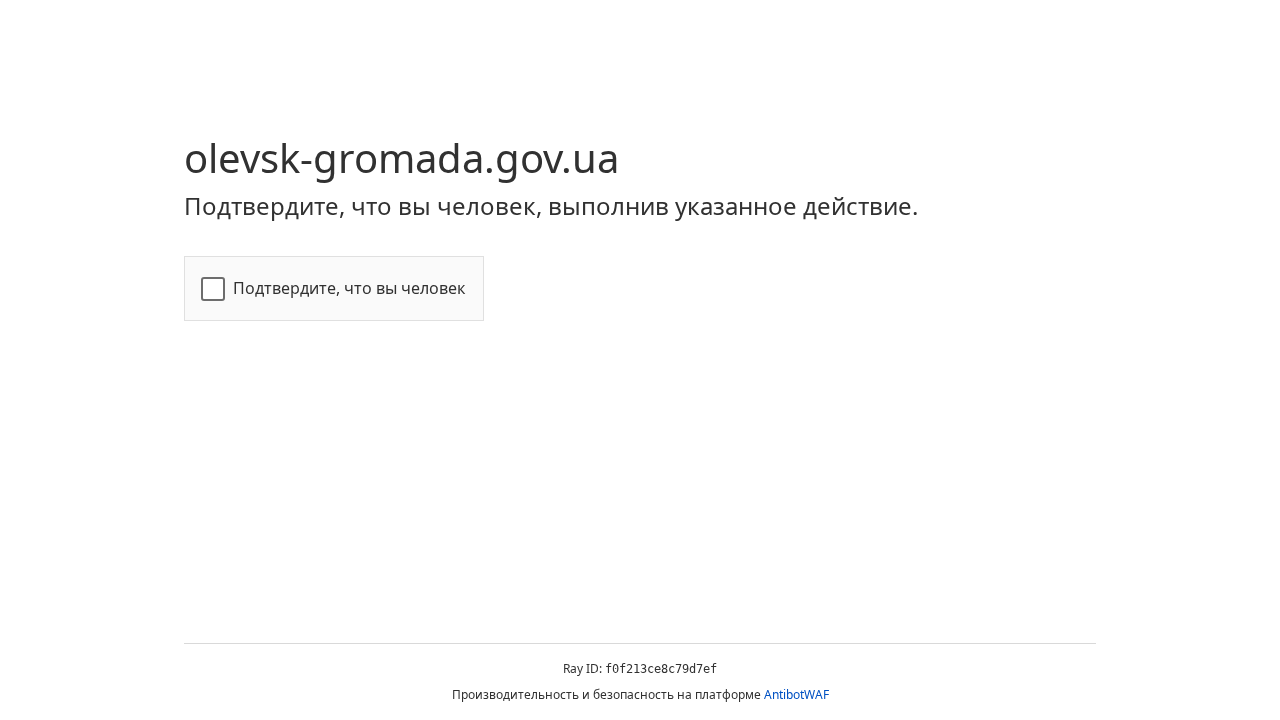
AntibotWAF (796, 694)
